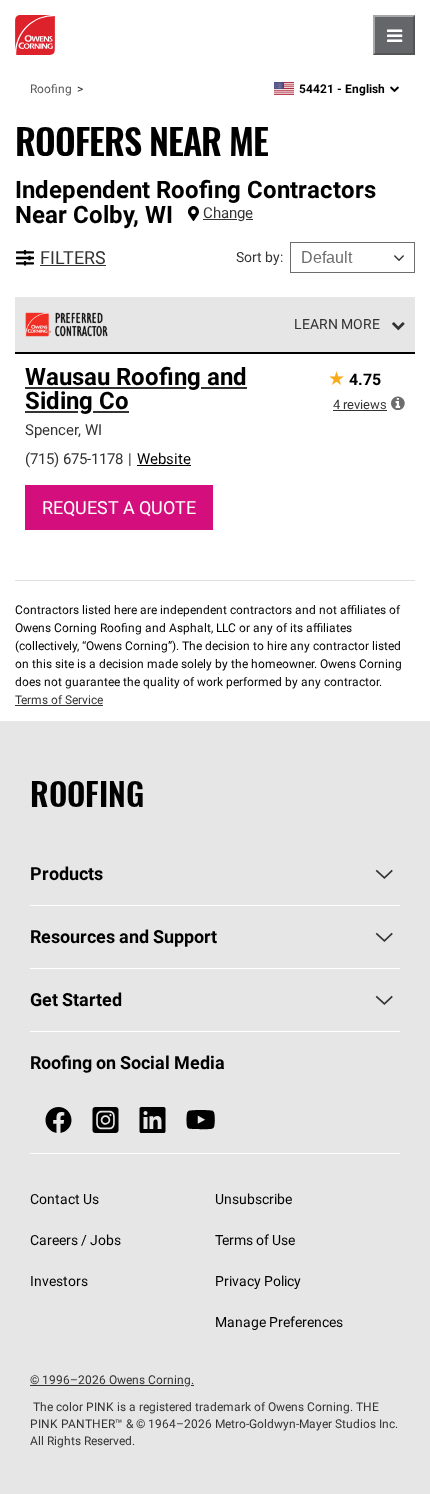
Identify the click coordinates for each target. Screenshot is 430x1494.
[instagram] (105, 1120)
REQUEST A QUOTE (119, 507)
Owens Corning (35, 35)
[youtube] (200, 1120)
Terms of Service (59, 699)
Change (228, 212)
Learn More (337, 324)
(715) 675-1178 (74, 458)
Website (164, 458)
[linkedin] (152, 1120)
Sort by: (259, 257)
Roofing (51, 88)
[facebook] (58, 1120)
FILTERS (73, 257)
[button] (398, 403)
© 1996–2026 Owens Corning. (112, 1379)
